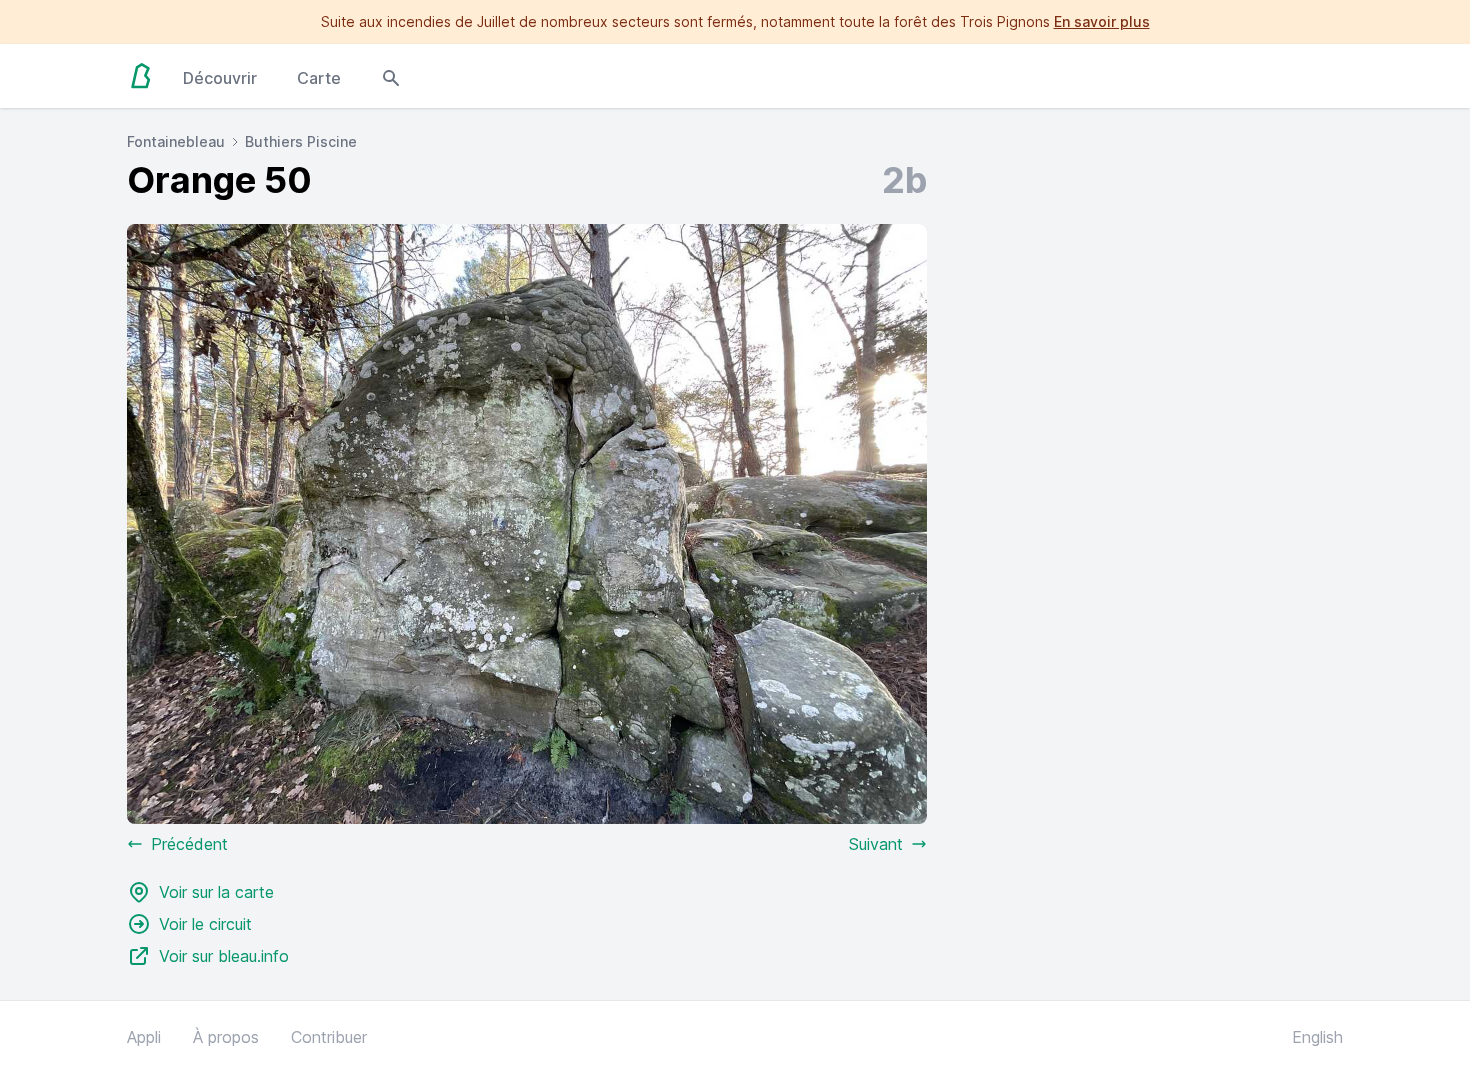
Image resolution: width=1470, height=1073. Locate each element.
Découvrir (220, 78)
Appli (144, 1037)
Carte (319, 78)
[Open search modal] (391, 76)
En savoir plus (1102, 21)
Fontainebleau (176, 141)
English (1317, 1037)
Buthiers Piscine (301, 141)
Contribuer (329, 1037)
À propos (226, 1037)
